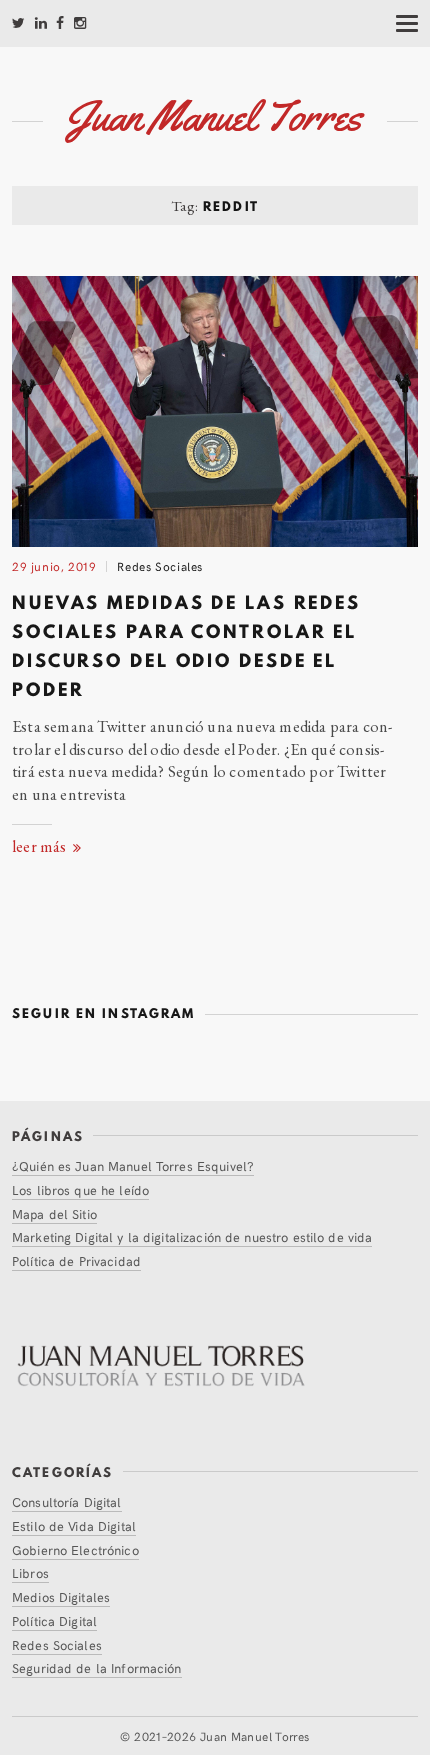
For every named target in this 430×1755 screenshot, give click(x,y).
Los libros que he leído (80, 1189)
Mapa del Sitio (54, 1213)
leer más (41, 846)
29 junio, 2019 (54, 565)
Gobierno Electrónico (75, 1549)
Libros (30, 1572)
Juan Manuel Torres (255, 1735)
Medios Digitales (61, 1596)
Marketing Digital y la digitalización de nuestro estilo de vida (192, 1236)
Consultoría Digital (67, 1501)
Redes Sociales (160, 565)
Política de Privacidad (76, 1260)
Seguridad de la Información (97, 1667)
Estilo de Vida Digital (74, 1525)
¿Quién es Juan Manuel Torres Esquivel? (133, 1165)
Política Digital (54, 1620)
